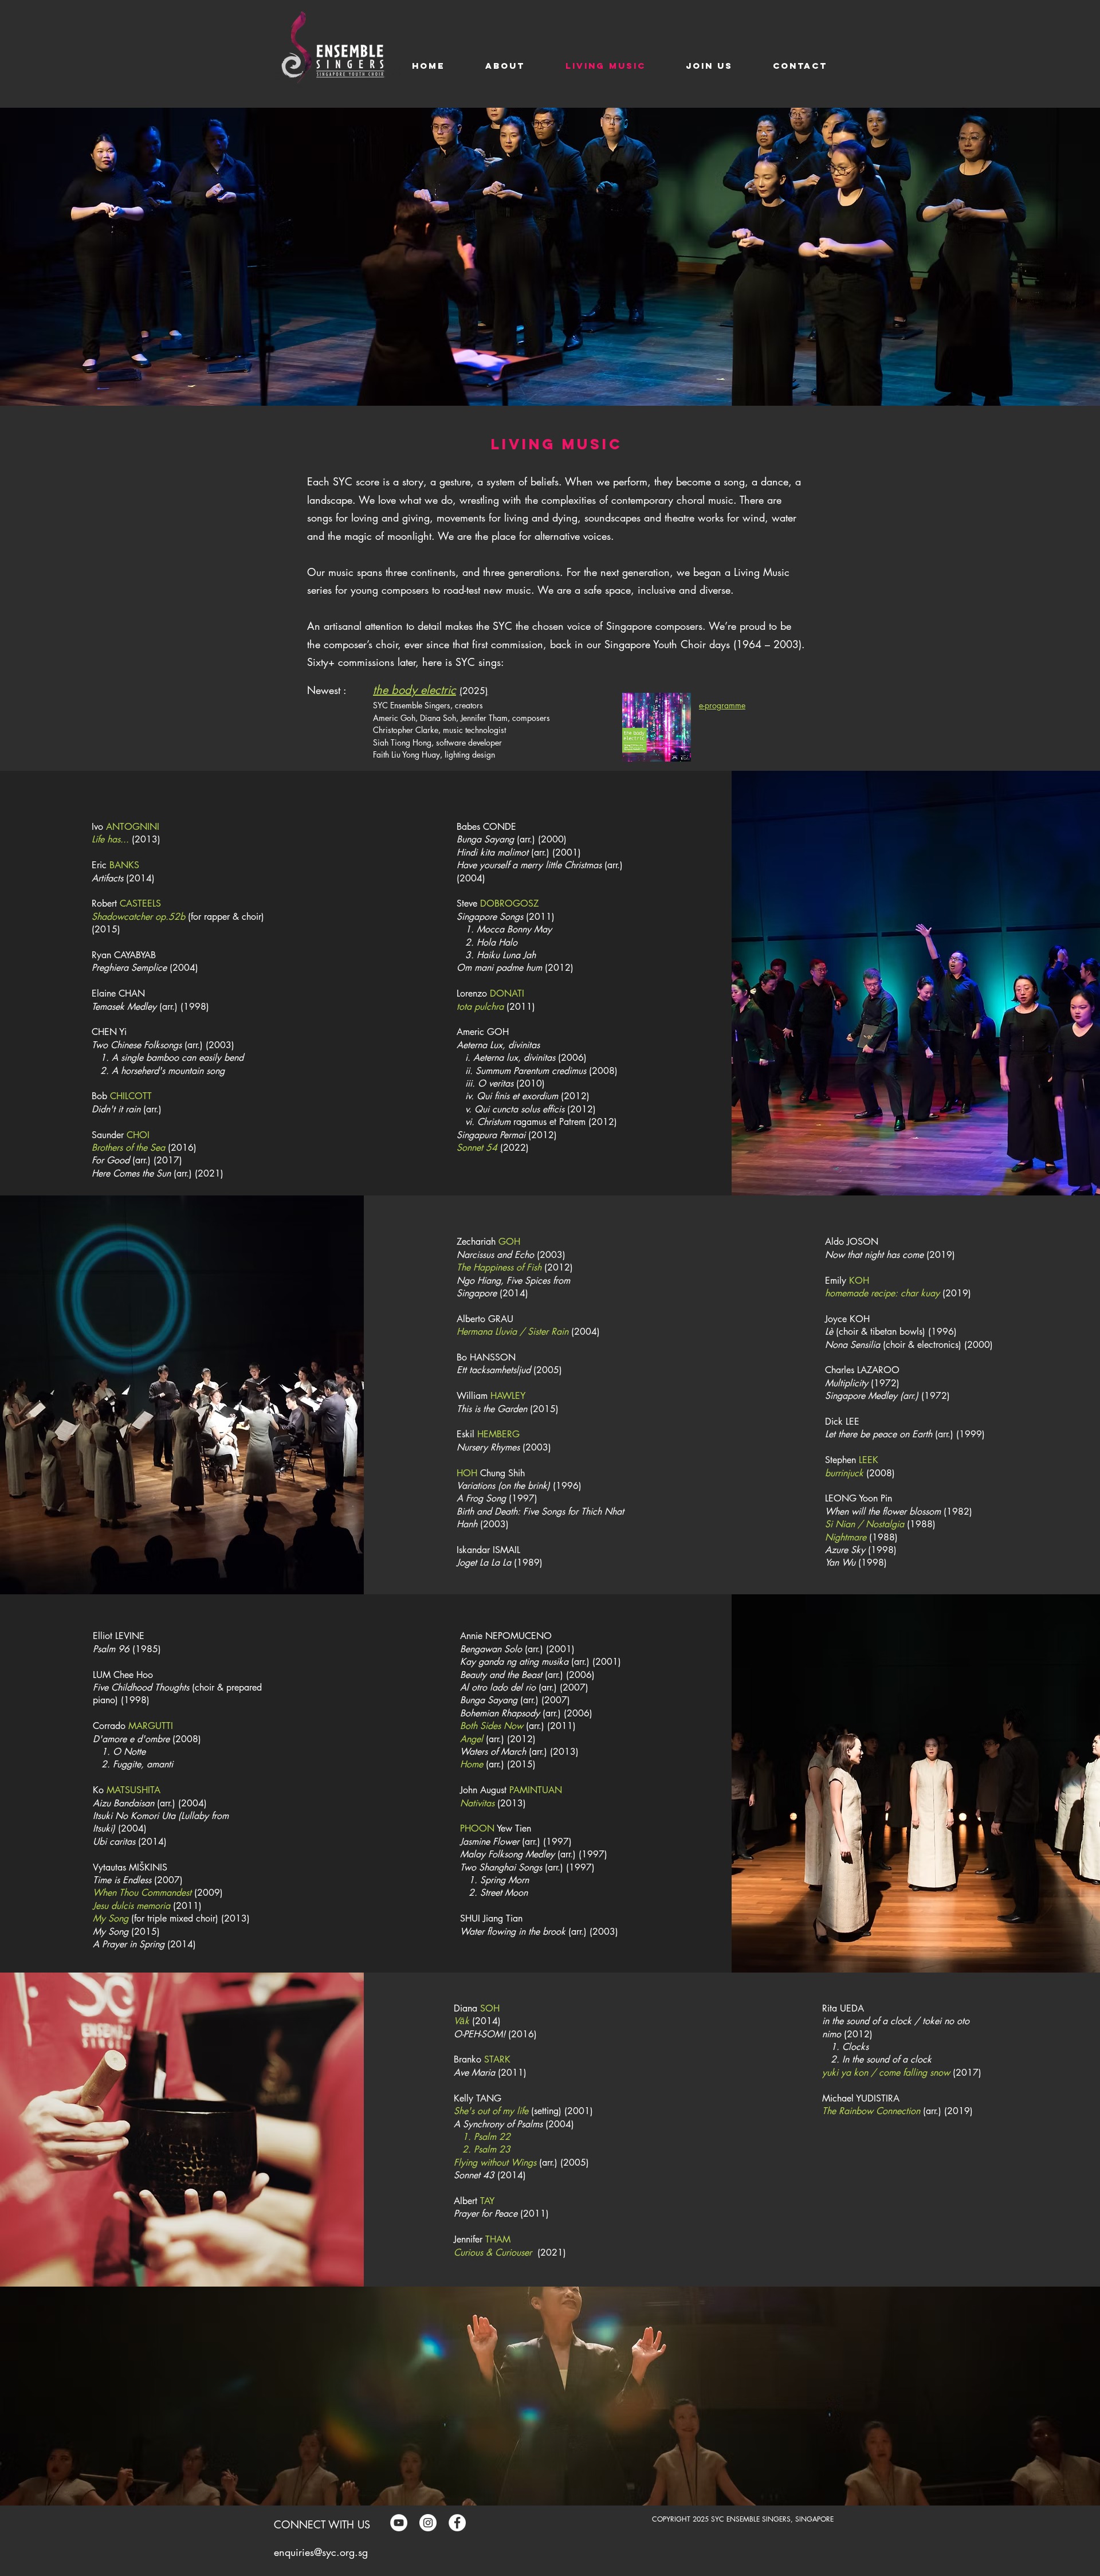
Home (472, 1764)
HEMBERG (498, 1434)
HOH (467, 1473)
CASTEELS (140, 903)
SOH (490, 2008)
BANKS (124, 865)
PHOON (477, 1828)
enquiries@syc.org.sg (321, 2552)
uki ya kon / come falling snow (888, 2073)
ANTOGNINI (133, 827)
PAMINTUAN (536, 1790)
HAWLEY (508, 1396)
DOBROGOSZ (509, 903)
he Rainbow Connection (873, 2111)
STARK (497, 2059)
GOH (509, 1242)
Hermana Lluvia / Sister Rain (512, 1332)
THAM (498, 2239)
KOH (859, 1281)
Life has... (110, 839)
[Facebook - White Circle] (457, 2523)
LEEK (869, 1460)
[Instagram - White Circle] (428, 2523)
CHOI (138, 1135)
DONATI (507, 993)
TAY (487, 2201)
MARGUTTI (151, 1726)
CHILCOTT (131, 1096)
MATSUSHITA (133, 1790)
